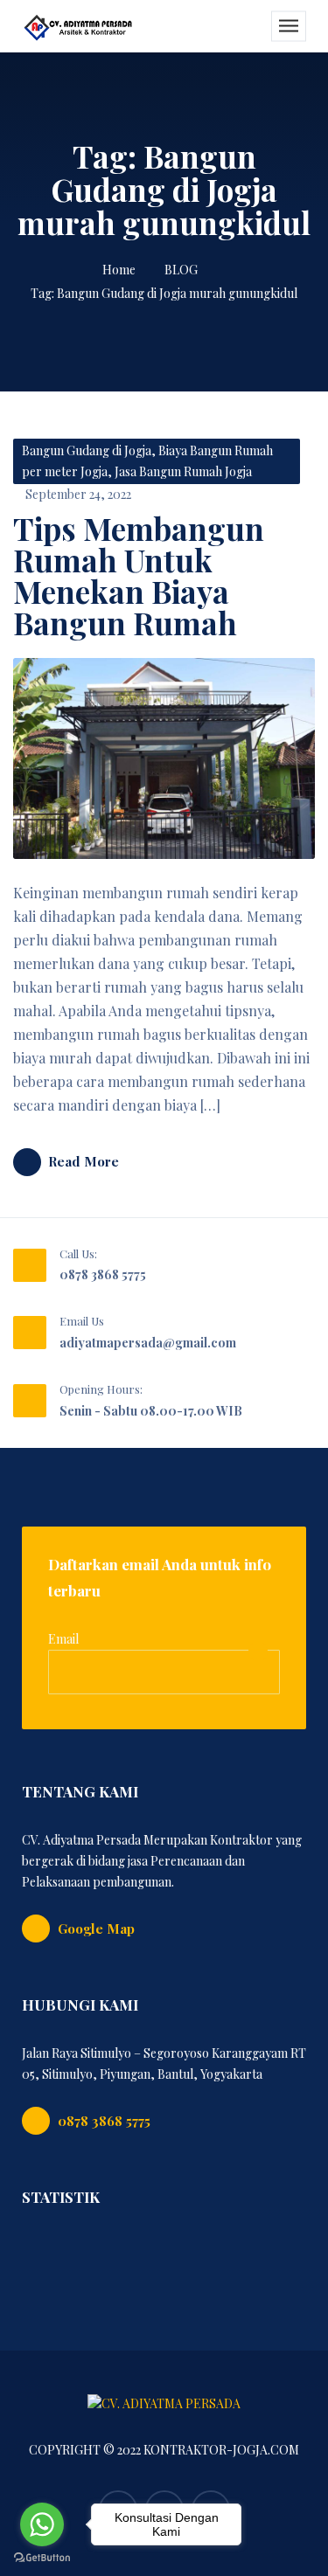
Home (119, 270)
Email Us (82, 1321)
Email (63, 1639)
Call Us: (78, 1253)
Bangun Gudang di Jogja (87, 450)
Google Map (96, 1929)
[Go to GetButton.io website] (42, 2558)
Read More (84, 1161)
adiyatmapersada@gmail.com (148, 1343)
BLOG (181, 270)
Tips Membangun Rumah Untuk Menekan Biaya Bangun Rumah (139, 575)
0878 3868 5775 (103, 1274)
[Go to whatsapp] (42, 2524)
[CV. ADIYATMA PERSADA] (78, 26)
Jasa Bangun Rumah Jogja (183, 471)
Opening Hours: (101, 1389)
